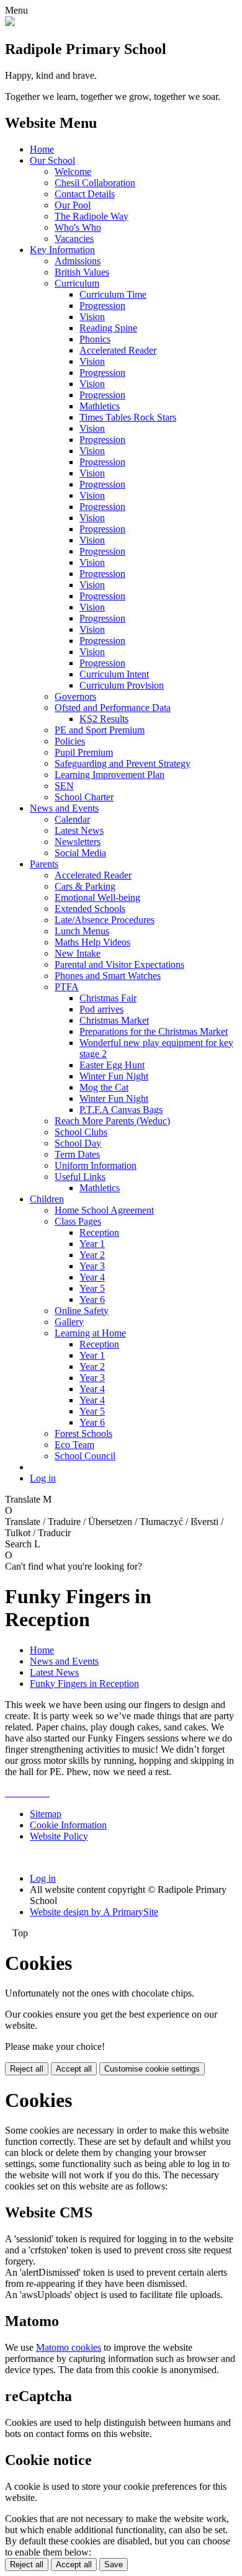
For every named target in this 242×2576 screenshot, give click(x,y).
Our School (52, 160)
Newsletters (78, 842)
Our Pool (73, 205)
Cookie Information (68, 1825)
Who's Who (78, 227)
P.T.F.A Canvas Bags (121, 1110)
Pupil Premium (84, 752)
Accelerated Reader (118, 350)
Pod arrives (101, 1009)
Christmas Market (114, 1020)
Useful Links (80, 1177)
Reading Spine (108, 328)
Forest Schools (83, 1433)
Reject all (27, 2069)
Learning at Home (90, 1333)
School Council (85, 1456)
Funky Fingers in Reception (84, 1684)
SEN (64, 786)
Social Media (80, 853)
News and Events (64, 808)
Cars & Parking (85, 886)
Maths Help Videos (92, 942)
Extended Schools (90, 909)
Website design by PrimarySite (94, 1912)
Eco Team (74, 1445)
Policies (70, 741)
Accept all (74, 2069)
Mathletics (100, 406)
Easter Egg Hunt (112, 1065)
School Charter (84, 797)
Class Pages (78, 1221)
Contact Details (85, 194)
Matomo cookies (69, 2347)
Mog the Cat (104, 1087)
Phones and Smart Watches (108, 976)
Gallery (69, 1322)
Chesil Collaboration (95, 183)
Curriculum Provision (122, 685)
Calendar (72, 819)
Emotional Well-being (97, 897)
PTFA (67, 987)
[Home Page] (10, 23)
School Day (78, 1143)
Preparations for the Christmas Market (154, 1031)
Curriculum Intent (114, 674)
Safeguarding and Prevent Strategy (123, 763)
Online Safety (82, 1311)
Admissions (78, 261)
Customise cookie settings (152, 2069)
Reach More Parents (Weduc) (112, 1121)
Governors (75, 696)
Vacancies (74, 239)
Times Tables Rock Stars (128, 417)
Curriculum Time (113, 294)
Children (47, 1199)
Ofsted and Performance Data (113, 708)
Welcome (73, 172)
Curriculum (77, 283)
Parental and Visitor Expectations (119, 964)
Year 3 (92, 1266)
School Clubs (81, 1132)
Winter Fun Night (114, 1076)
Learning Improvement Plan (110, 775)
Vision (92, 317)
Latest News (79, 830)
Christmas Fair (108, 998)
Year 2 (92, 1255)
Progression (102, 306)
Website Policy (59, 1836)
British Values (82, 272)
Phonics (95, 339)
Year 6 (92, 1299)
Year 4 (92, 1277)
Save (114, 2565)
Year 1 (92, 1244)
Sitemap (46, 1814)
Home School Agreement (104, 1210)
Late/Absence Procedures (105, 920)
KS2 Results (104, 719)
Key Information (62, 250)
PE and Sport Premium (100, 730)
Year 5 (92, 1288)
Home (42, 149)
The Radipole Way (92, 216)
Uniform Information (96, 1165)
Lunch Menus (82, 931)
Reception (99, 1232)
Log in (43, 1478)
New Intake (78, 953)
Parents (44, 864)
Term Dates (77, 1154)
